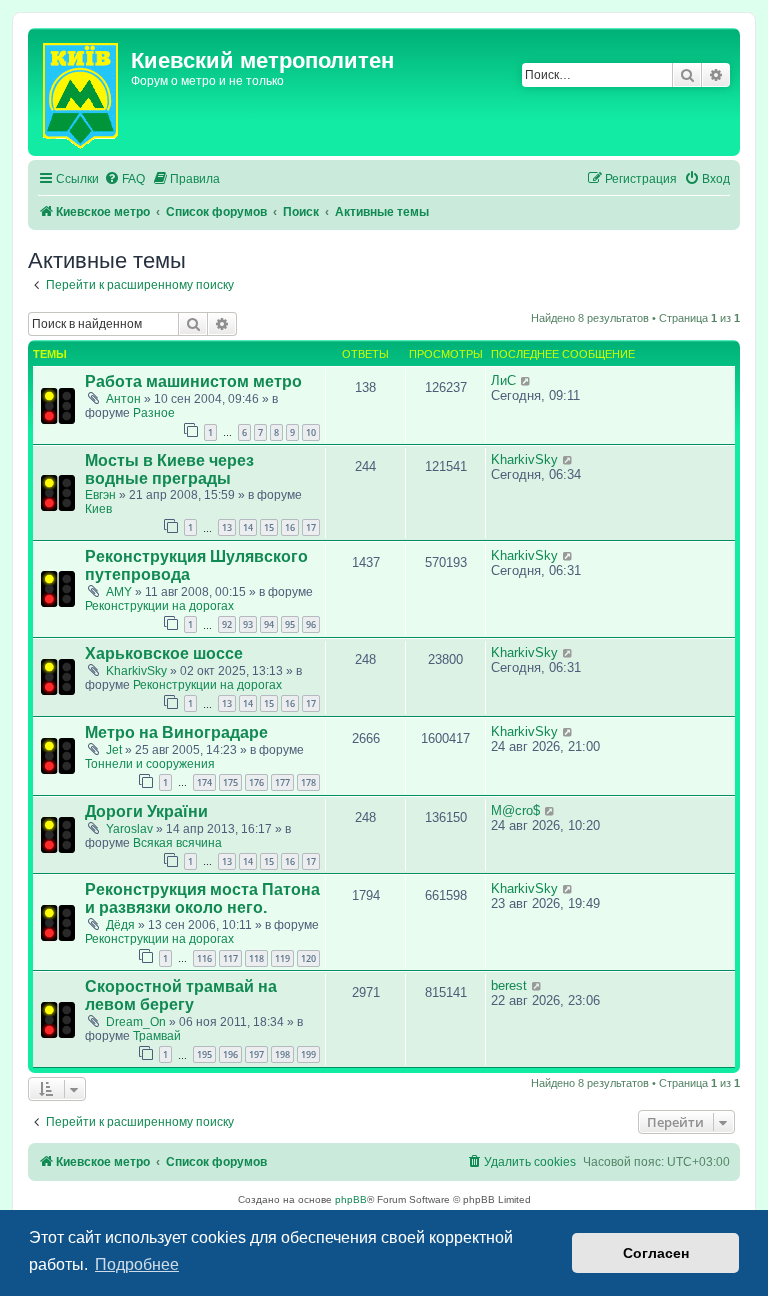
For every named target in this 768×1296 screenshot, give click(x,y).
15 (269, 527)
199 (308, 1054)
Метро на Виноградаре (176, 732)
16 (290, 527)
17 (311, 527)
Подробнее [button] (137, 1264)
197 (256, 1054)
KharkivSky (524, 459)
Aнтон (123, 399)
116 (204, 958)
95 (290, 624)
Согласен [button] (656, 1253)
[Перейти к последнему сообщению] (526, 380)
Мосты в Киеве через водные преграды (169, 469)
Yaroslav (129, 829)
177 (282, 782)
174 (204, 782)
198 (282, 1054)
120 (308, 958)
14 (248, 527)
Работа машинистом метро (193, 381)
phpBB (351, 1199)
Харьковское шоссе (164, 653)
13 (227, 527)
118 (256, 958)
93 (248, 624)
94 (269, 624)
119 (282, 958)
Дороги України (146, 811)
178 (308, 782)
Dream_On (136, 1022)
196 (230, 1054)
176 (256, 782)
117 (230, 958)
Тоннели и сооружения (150, 764)
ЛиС (503, 380)
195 (204, 1054)
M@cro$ (515, 810)
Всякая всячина (177, 843)
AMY (119, 592)
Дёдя (120, 925)
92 (227, 624)
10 (311, 432)
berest (509, 985)
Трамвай (157, 1036)
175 (230, 782)
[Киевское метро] (82, 92)
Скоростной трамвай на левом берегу (181, 995)
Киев (98, 509)
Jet (114, 750)
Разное (154, 413)
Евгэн (100, 495)
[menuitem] (124, 179)
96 (311, 624)
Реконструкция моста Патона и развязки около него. (202, 898)
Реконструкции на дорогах (159, 606)
